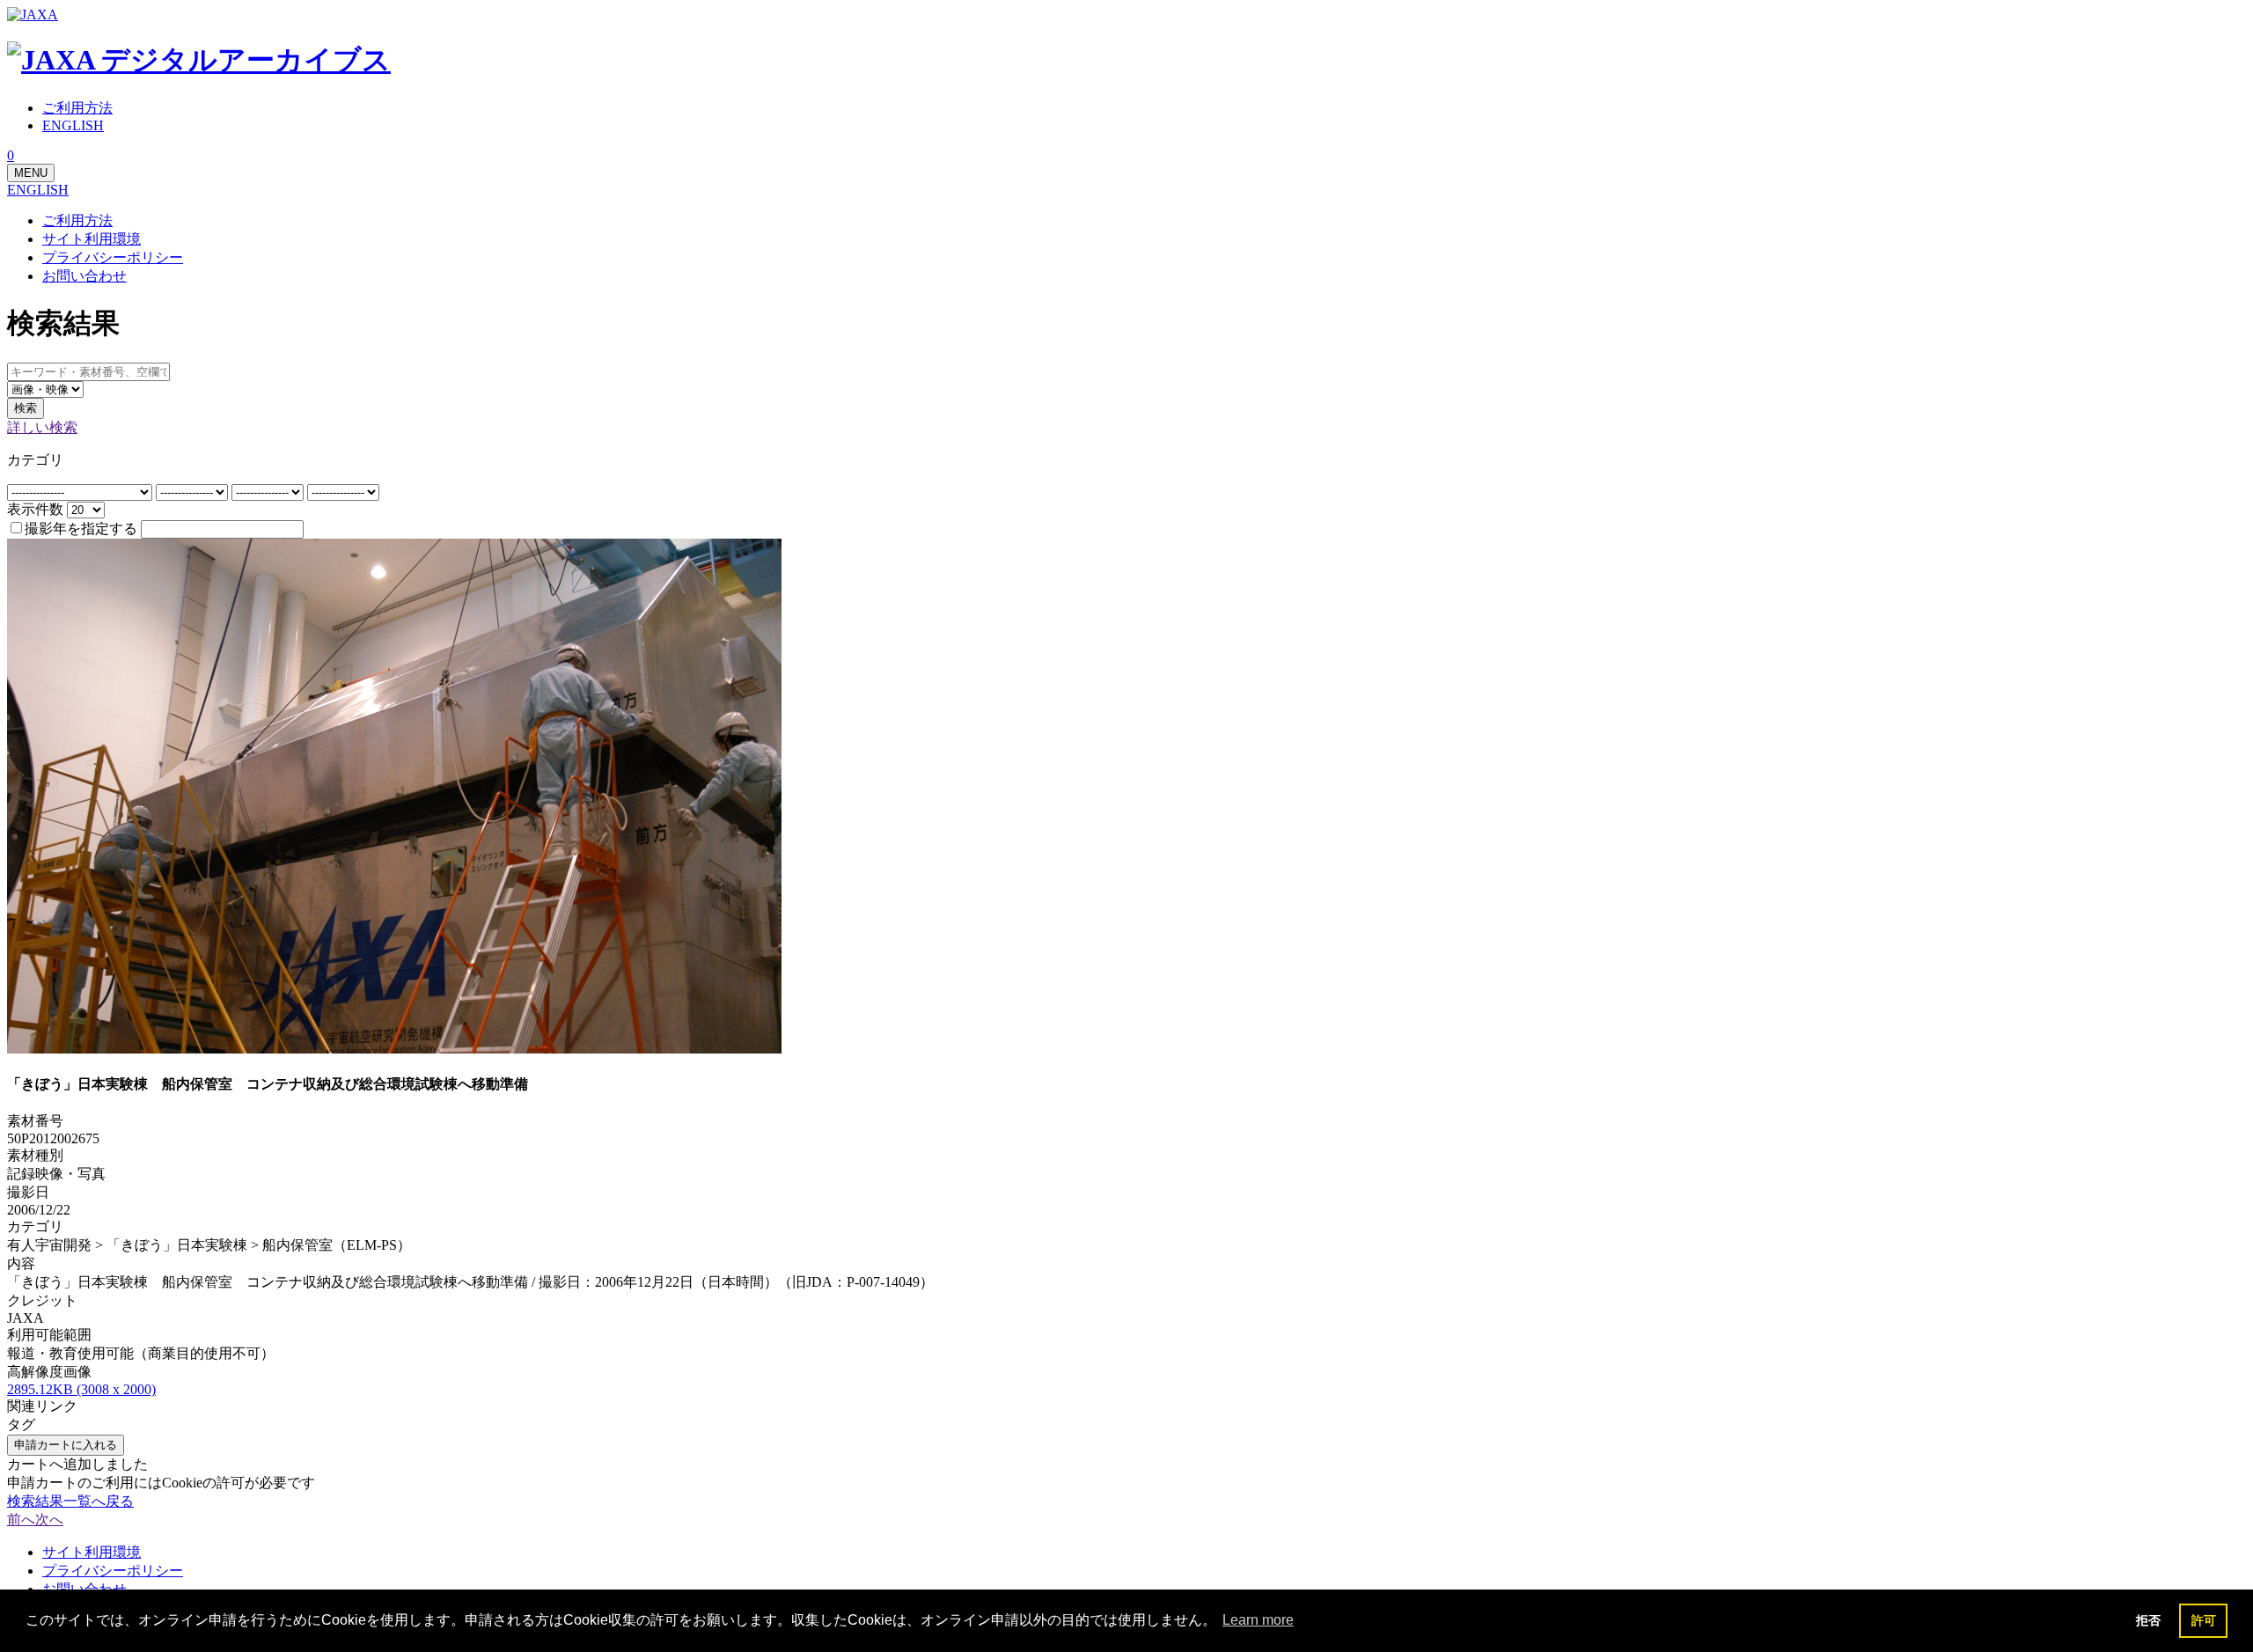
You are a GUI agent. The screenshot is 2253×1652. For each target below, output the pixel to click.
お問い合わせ (84, 276)
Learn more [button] (1258, 1620)
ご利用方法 (77, 220)
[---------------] (194, 492)
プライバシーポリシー (113, 257)
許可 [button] (2204, 1620)
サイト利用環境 (92, 239)
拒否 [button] (2148, 1620)
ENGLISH (38, 190)
